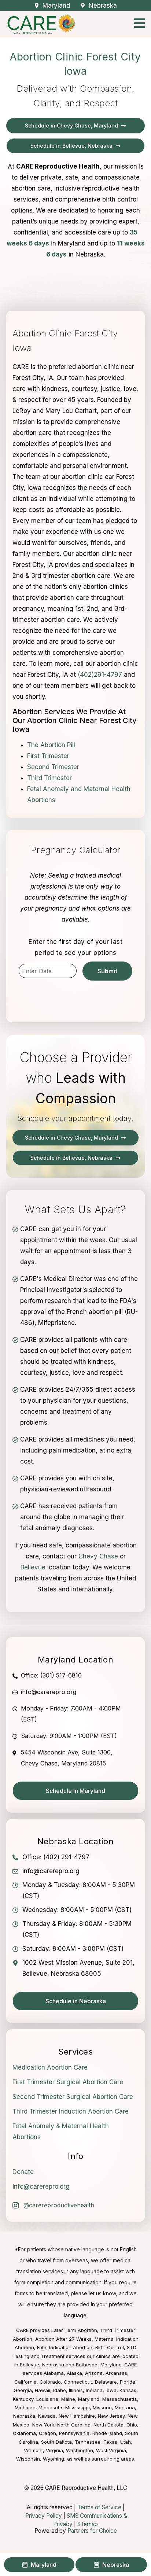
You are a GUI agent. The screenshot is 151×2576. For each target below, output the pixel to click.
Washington (80, 2450)
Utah (126, 2442)
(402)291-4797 (100, 675)
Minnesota (50, 2407)
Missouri (102, 2407)
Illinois (76, 2390)
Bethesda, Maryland (99, 2365)
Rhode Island (107, 2433)
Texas (110, 2442)
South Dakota (56, 2442)
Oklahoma (24, 2433)
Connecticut (78, 2382)
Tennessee (88, 2442)
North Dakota (108, 2425)
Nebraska (24, 2416)
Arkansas (116, 2373)
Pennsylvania (74, 2433)
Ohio (132, 2425)
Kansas (128, 2390)
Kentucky (23, 2399)
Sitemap (88, 2524)
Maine (68, 2399)
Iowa (111, 2390)
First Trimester (48, 756)
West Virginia (111, 2450)
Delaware (106, 2382)
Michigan (25, 2407)
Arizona (94, 2373)
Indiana (94, 2390)
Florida (128, 2382)
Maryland (89, 2399)
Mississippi (78, 2407)
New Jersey (111, 2416)
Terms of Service (99, 2507)
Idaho (60, 2390)
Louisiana (47, 2399)
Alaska (74, 2373)
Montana (125, 2407)
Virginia (54, 2450)
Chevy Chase (98, 1556)
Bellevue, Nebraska (42, 2365)
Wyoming (54, 2459)
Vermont (33, 2450)
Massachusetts (120, 2399)
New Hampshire (77, 2416)
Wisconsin (28, 2459)
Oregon (47, 2433)
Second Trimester (53, 767)
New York (43, 2425)
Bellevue (33, 1567)
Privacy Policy (44, 2516)
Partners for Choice (92, 2531)
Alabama (54, 2373)
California (25, 2382)
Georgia (23, 2390)
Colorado (50, 2382)
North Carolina (74, 2425)
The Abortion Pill (51, 745)
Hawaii (43, 2390)
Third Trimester (49, 778)
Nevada (47, 2416)
